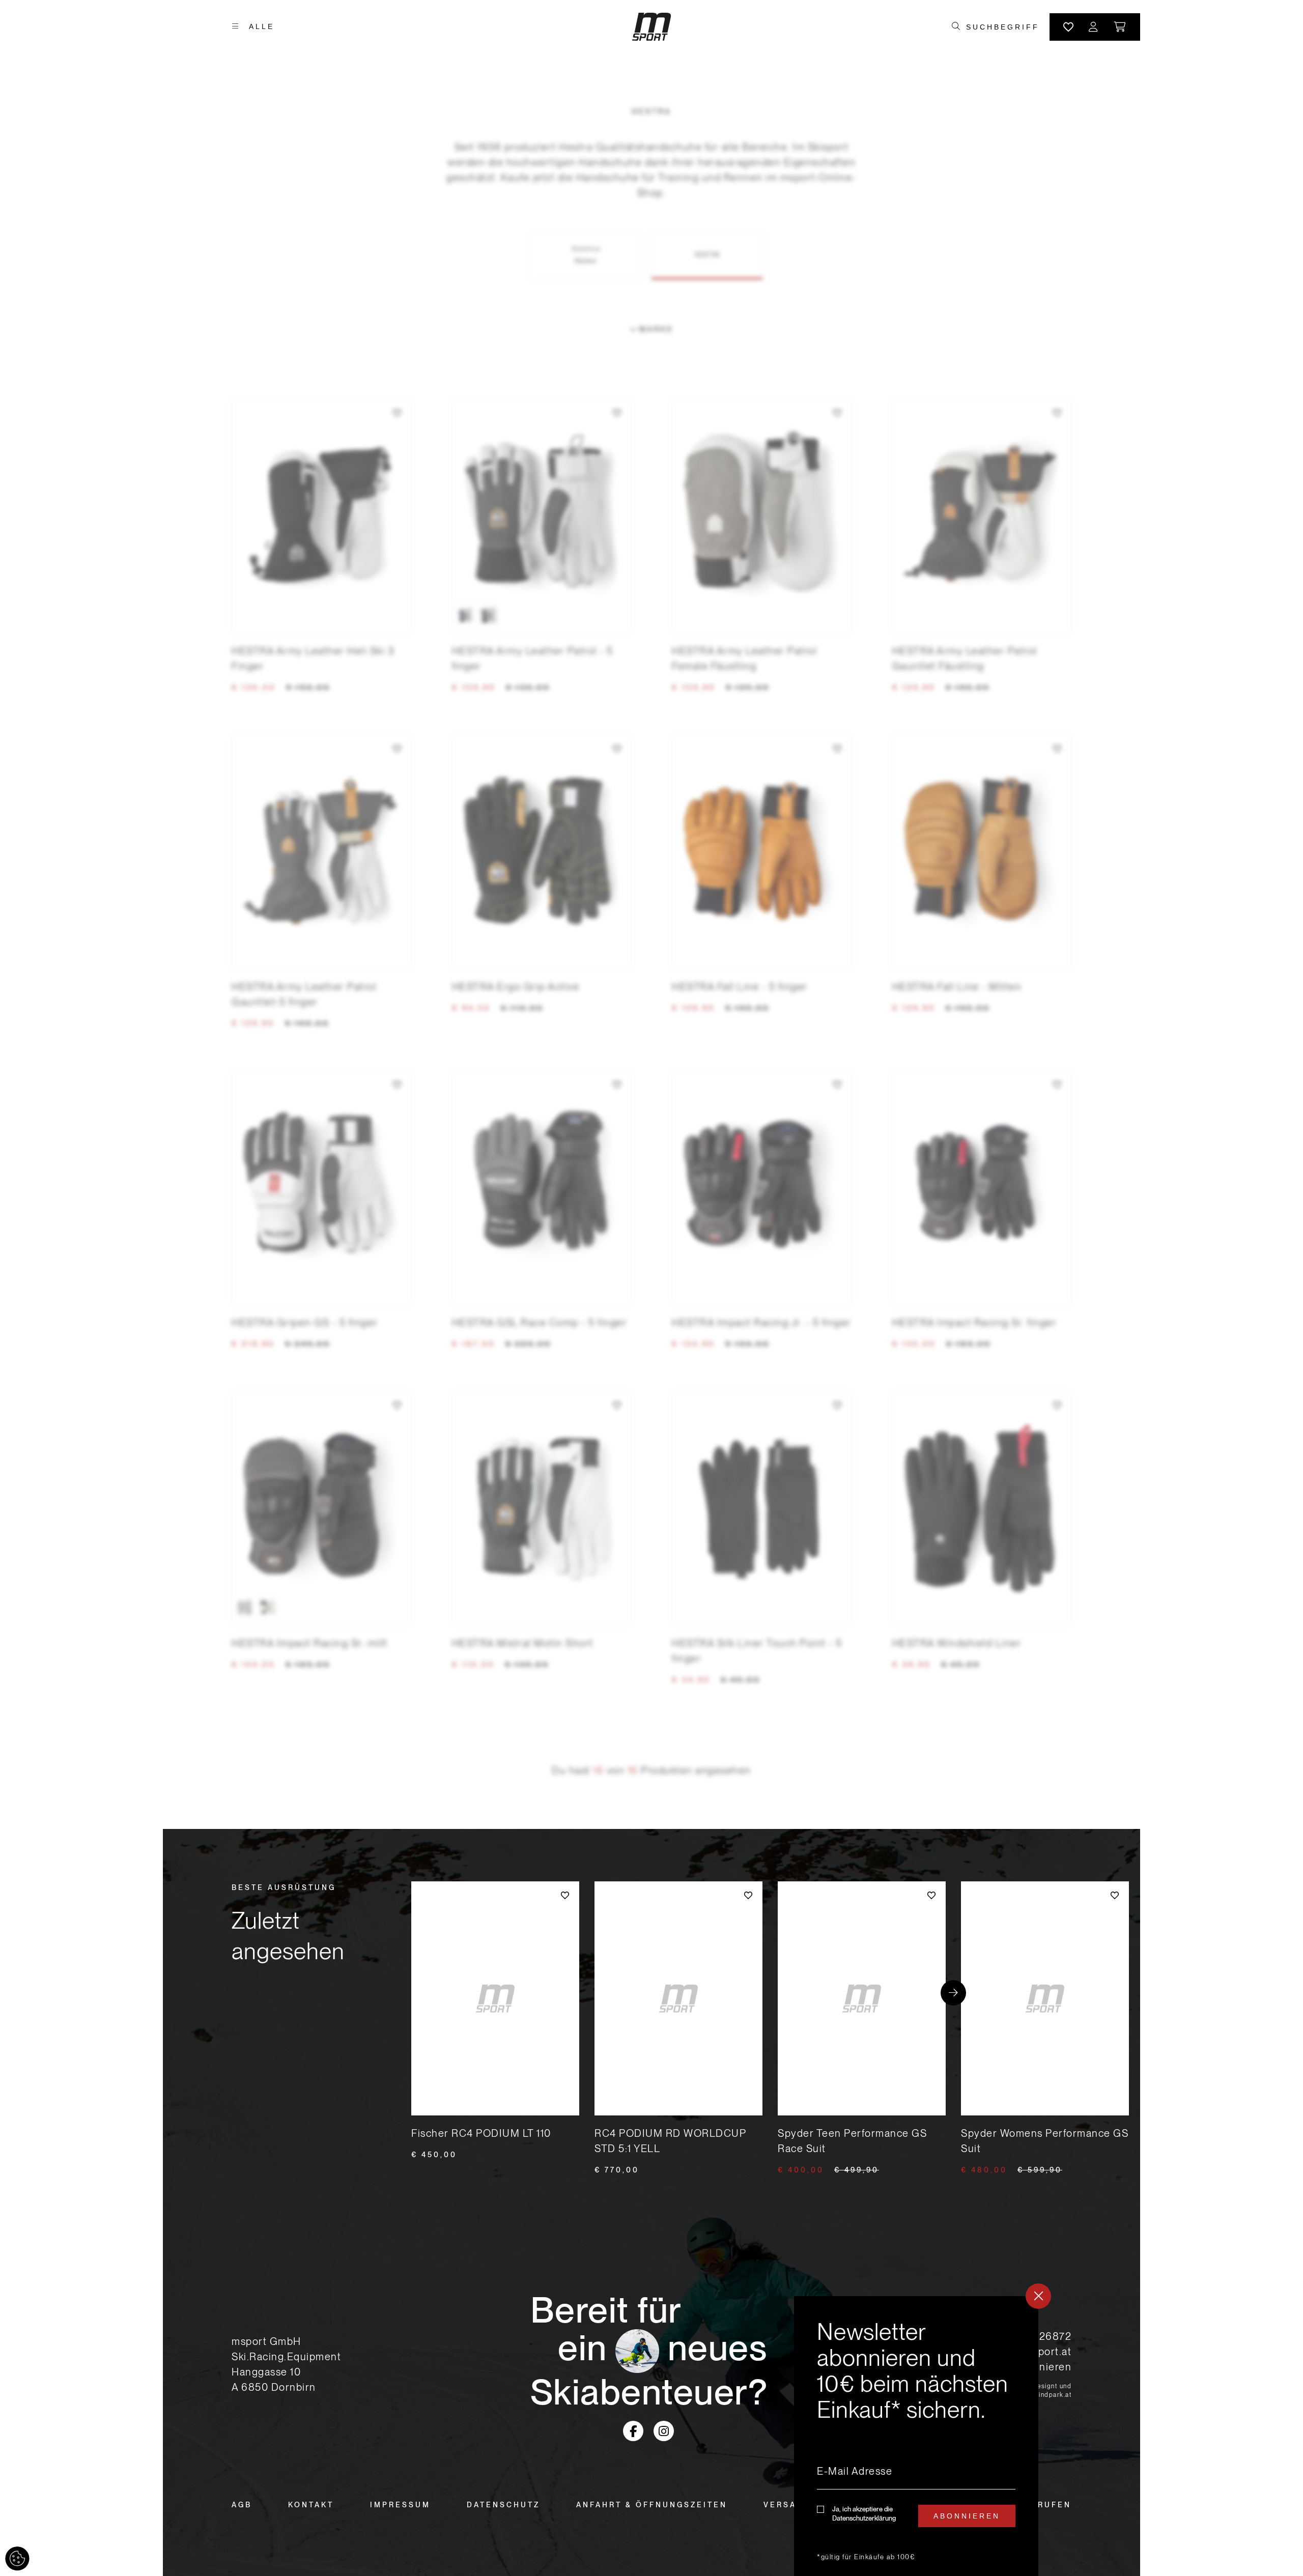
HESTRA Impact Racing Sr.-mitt (310, 1643)
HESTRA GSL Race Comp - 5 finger (540, 1323)
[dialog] (916, 2436)
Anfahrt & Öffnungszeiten (652, 2505)
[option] (466, 616)
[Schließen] (1038, 2296)
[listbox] (542, 616)
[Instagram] (664, 2431)
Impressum (400, 2505)
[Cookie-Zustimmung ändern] (17, 2559)
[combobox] (1002, 27)
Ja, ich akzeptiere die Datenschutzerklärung (864, 2514)
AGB (242, 2505)
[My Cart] (1121, 27)
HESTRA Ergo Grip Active (516, 987)
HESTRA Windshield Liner (957, 1643)
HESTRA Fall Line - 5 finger (740, 987)
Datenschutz (503, 2505)
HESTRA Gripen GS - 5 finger (305, 1323)
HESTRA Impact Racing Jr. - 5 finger (762, 1323)
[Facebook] (633, 2431)
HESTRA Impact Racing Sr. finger (975, 1323)
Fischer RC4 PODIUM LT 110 (481, 2133)
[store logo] (651, 27)
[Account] (1094, 27)
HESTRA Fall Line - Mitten (957, 987)
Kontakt (311, 2505)
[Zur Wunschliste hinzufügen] (397, 413)
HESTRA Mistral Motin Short (523, 1643)
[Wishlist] (1068, 27)
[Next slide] (953, 1993)
